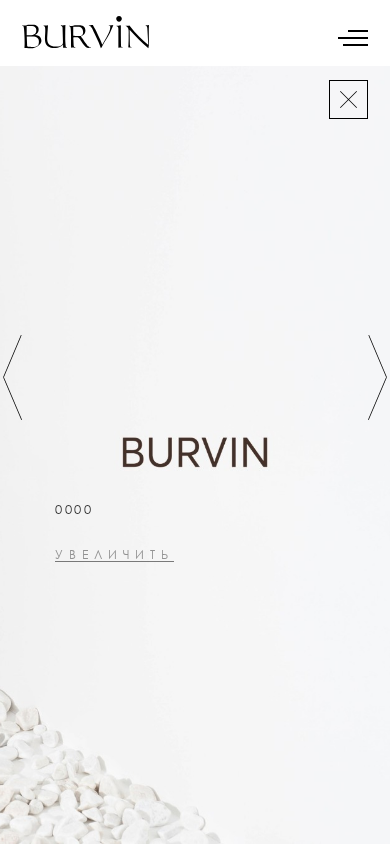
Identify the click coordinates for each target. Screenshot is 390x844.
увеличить (114, 555)
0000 (74, 509)
